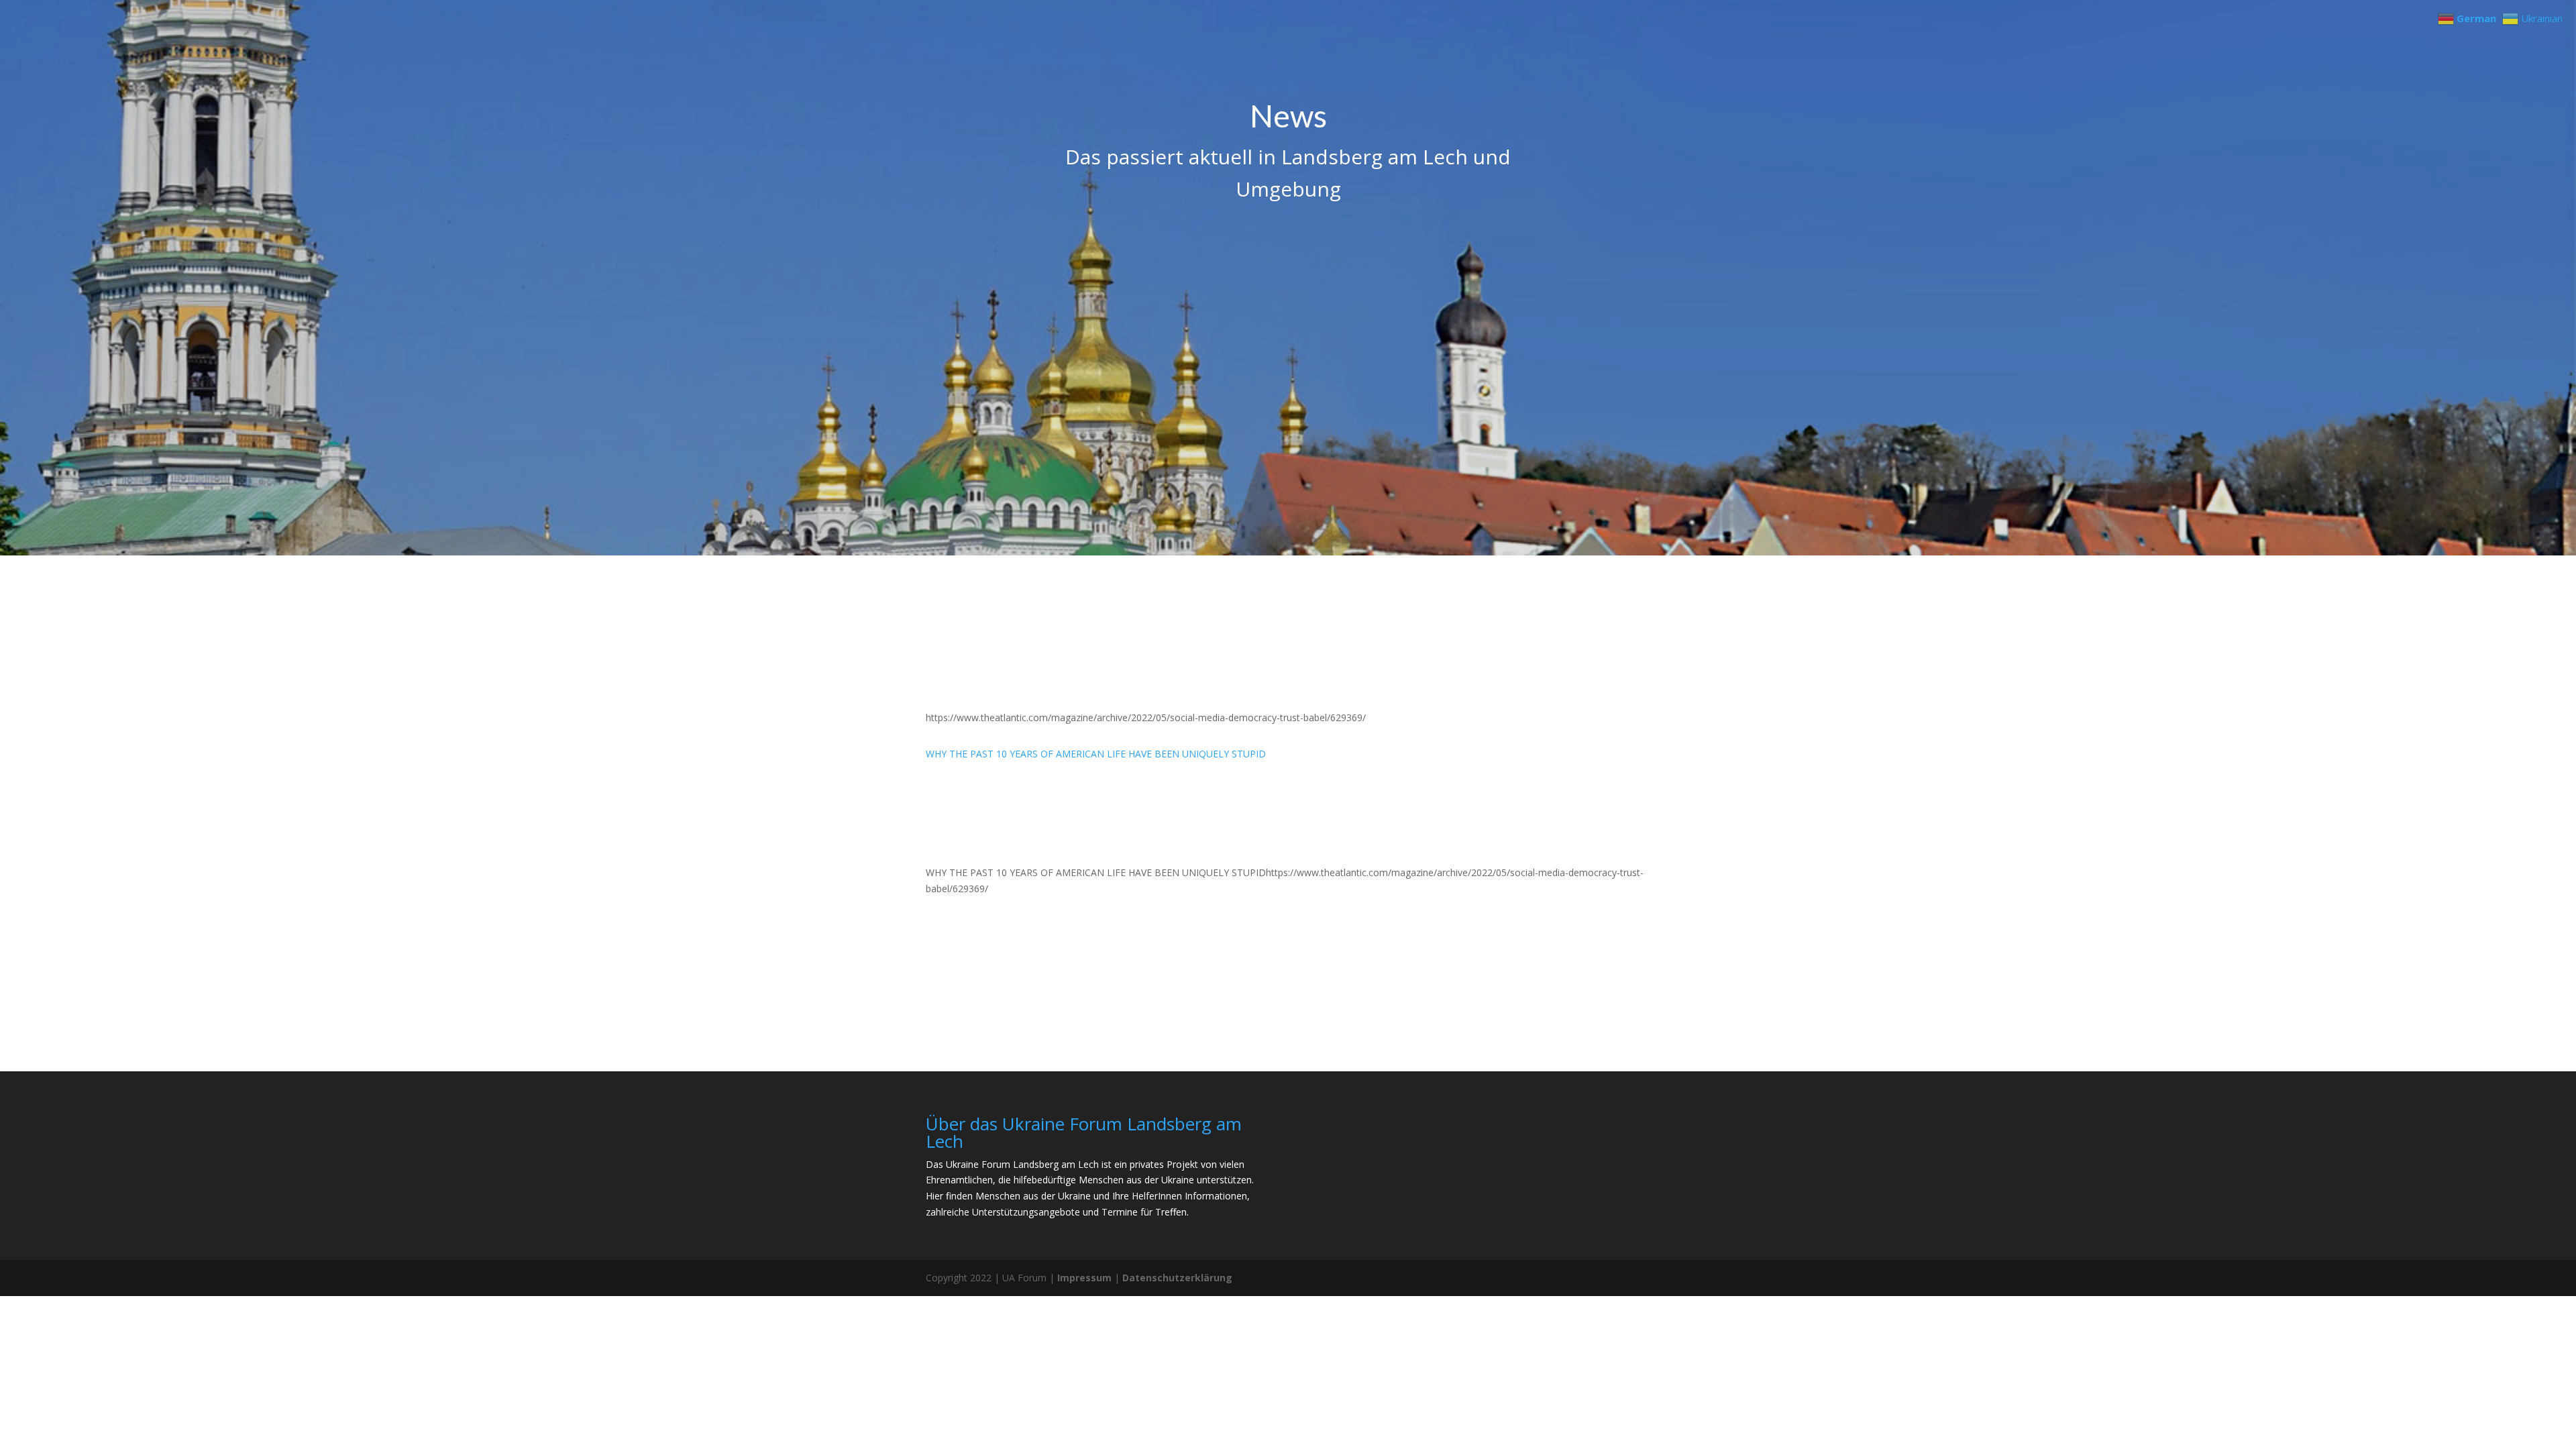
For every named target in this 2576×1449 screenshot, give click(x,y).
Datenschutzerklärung (1177, 1278)
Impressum (1084, 1278)
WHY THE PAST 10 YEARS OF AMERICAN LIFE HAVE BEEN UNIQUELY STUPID (1096, 754)
